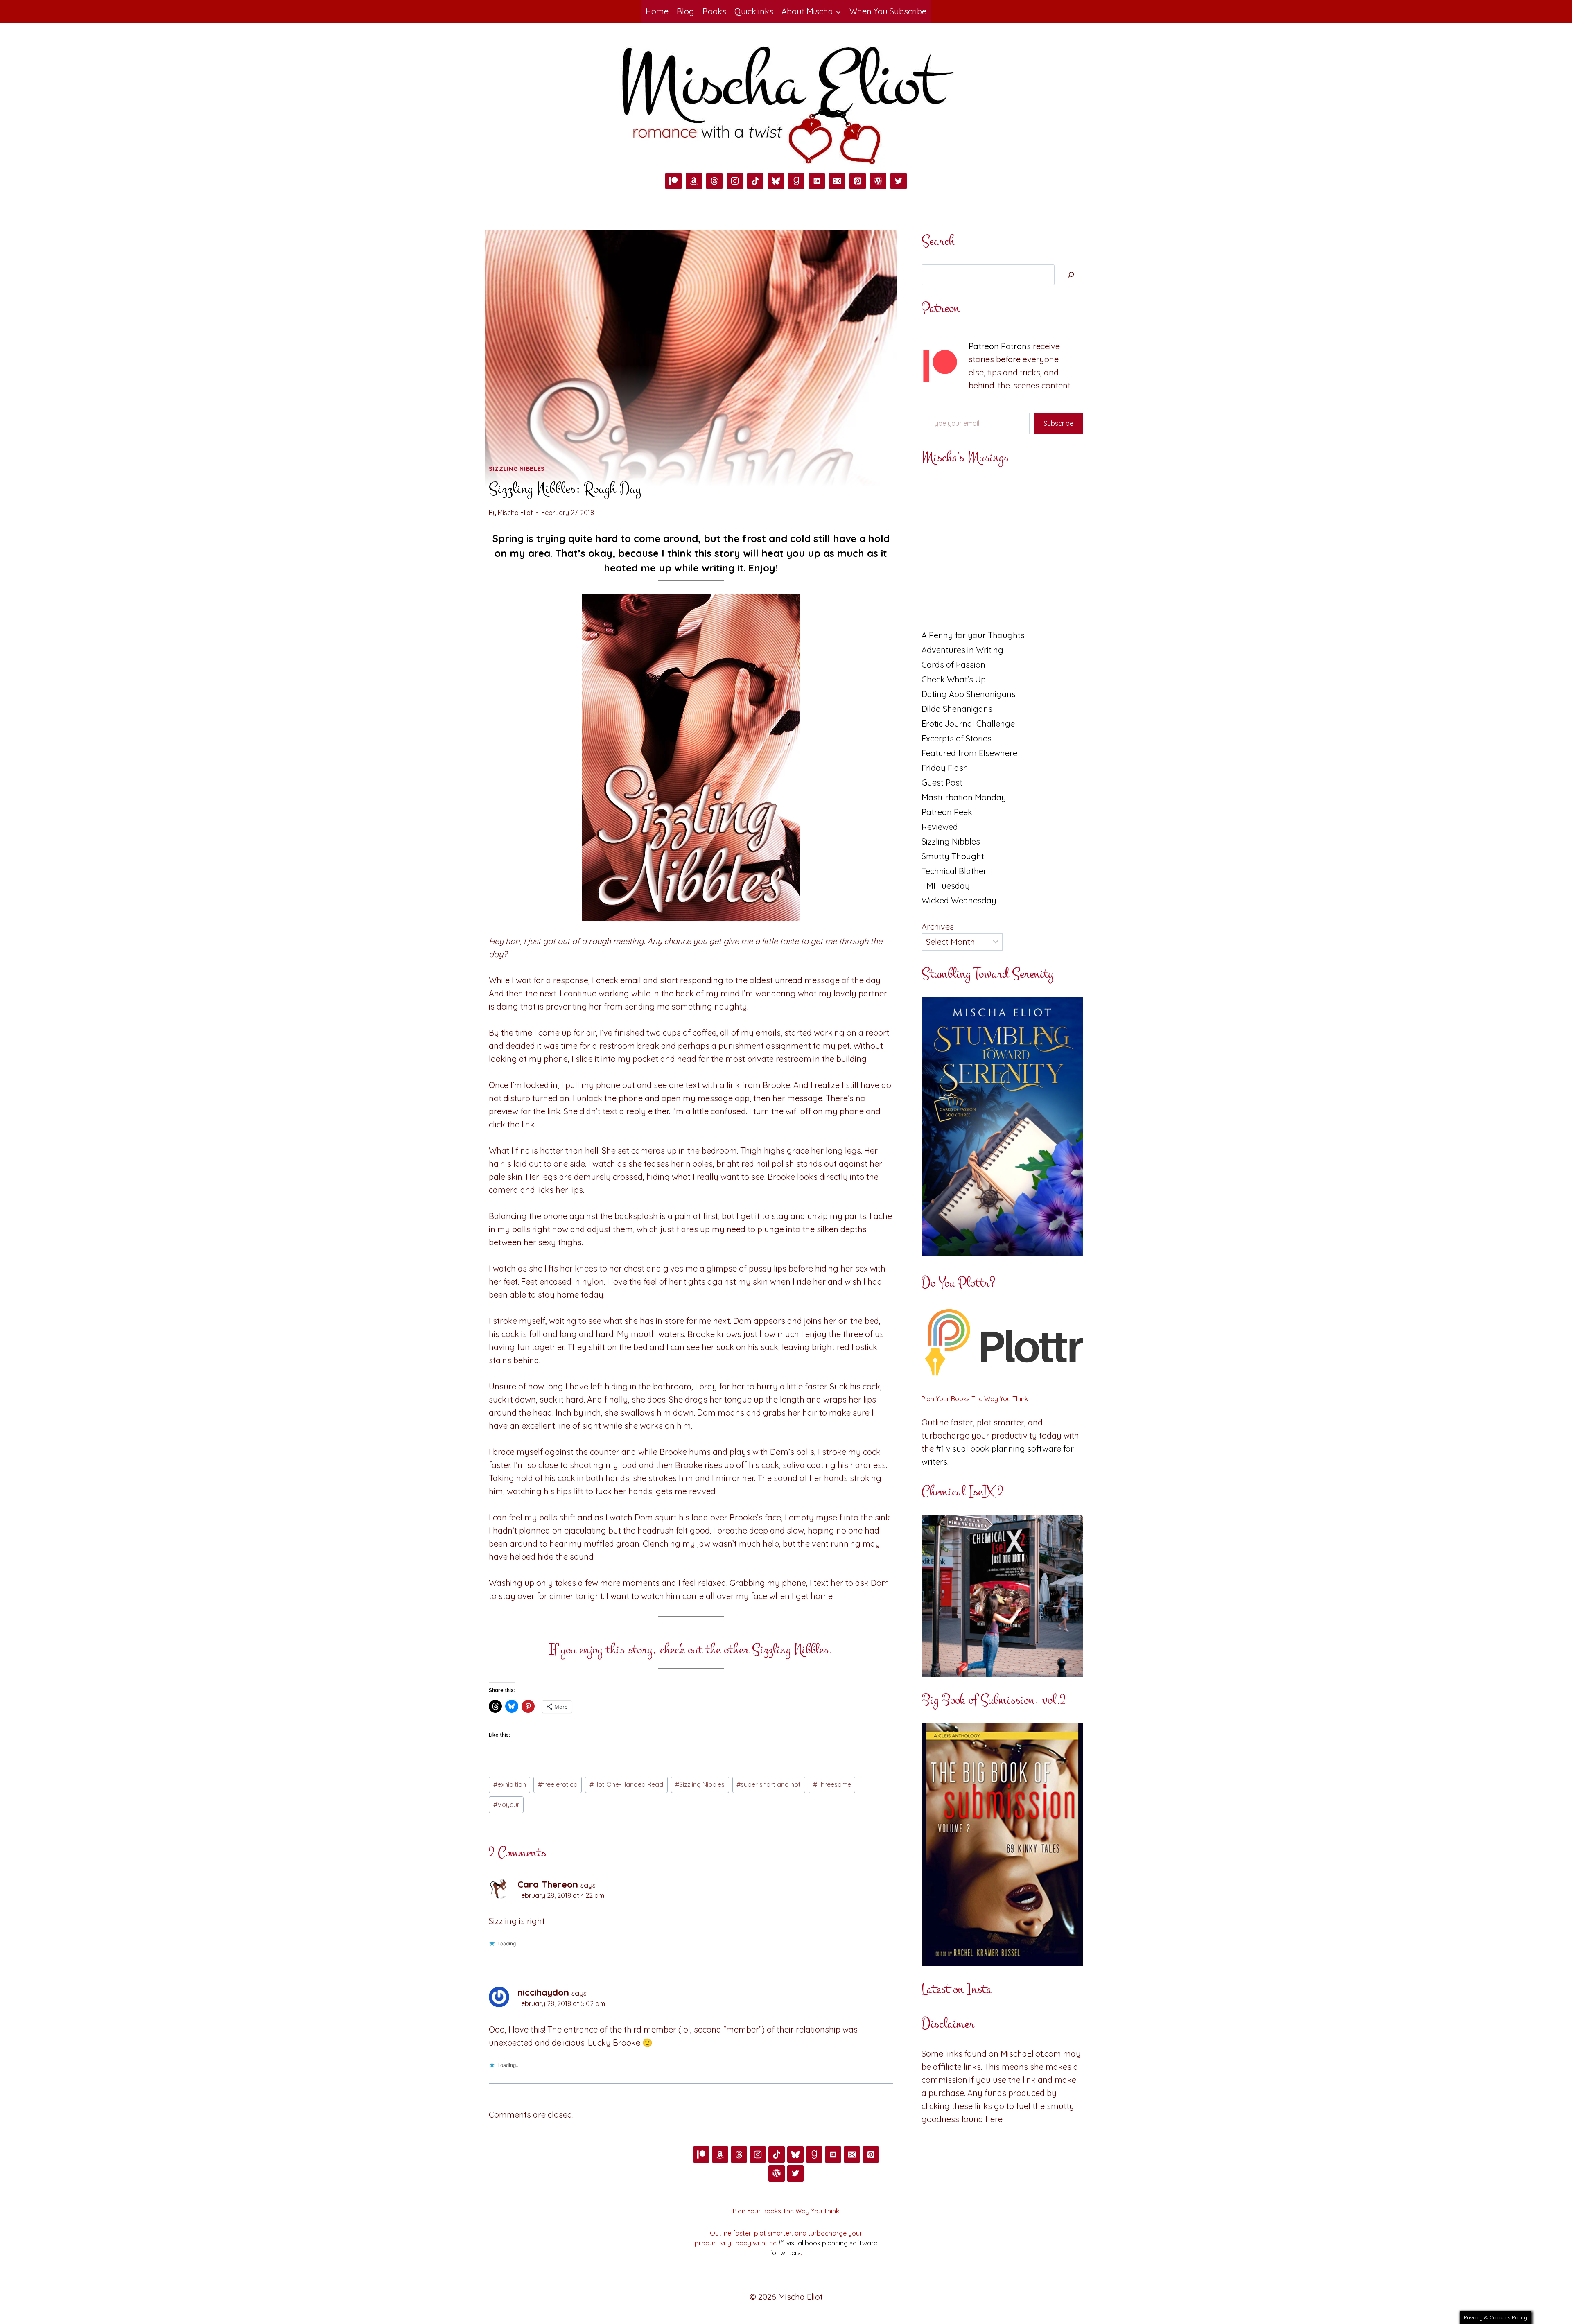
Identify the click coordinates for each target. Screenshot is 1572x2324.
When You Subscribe (888, 11)
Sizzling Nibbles (517, 469)
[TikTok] (755, 181)
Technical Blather (954, 871)
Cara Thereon (548, 1884)
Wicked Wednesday (959, 900)
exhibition (510, 1784)
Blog (685, 11)
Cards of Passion (953, 665)
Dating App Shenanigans (969, 694)
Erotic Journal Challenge (968, 724)
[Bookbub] (817, 181)
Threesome (832, 1784)
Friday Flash (945, 768)
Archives (938, 927)
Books (714, 11)
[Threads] (714, 181)
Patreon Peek (947, 812)
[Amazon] (694, 181)
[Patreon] (673, 181)
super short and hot (769, 1784)
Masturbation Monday (964, 797)
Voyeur (506, 1805)
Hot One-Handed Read (626, 1784)
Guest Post (942, 783)
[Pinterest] (858, 181)
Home (657, 11)
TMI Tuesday (946, 886)
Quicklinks (754, 11)
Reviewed (940, 827)
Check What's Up (954, 679)
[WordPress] (878, 181)
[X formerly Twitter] (899, 181)
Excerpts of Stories (957, 738)
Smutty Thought (953, 856)
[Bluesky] (776, 181)
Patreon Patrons (1000, 346)
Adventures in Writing (962, 650)
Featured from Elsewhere (969, 753)
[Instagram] (735, 181)
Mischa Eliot (515, 513)
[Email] (837, 181)
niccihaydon (543, 1992)
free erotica (558, 1784)
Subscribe (1058, 423)
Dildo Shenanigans (957, 709)
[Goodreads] (796, 181)
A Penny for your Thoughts (973, 635)
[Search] (1071, 275)
